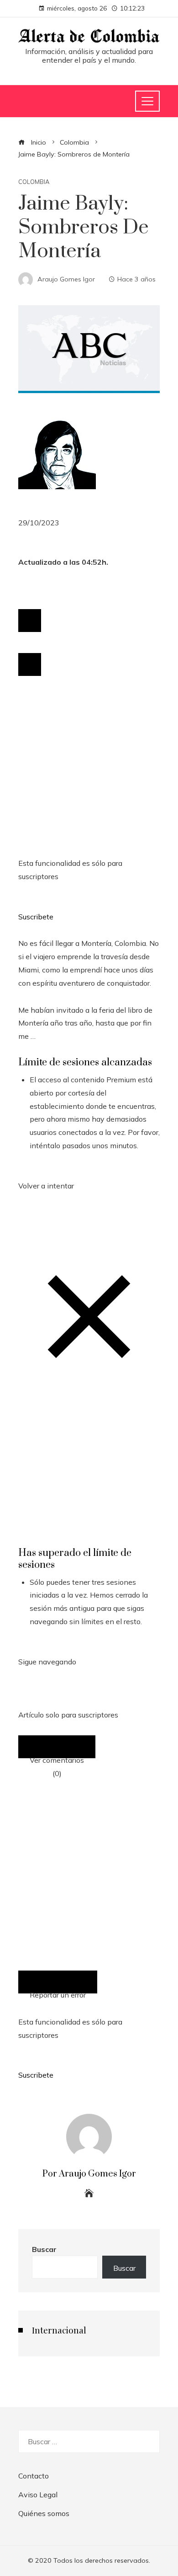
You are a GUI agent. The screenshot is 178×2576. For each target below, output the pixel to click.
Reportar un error (58, 1992)
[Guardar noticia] (30, 621)
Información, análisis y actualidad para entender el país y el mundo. (89, 56)
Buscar (44, 2249)
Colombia (34, 182)
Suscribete (36, 917)
